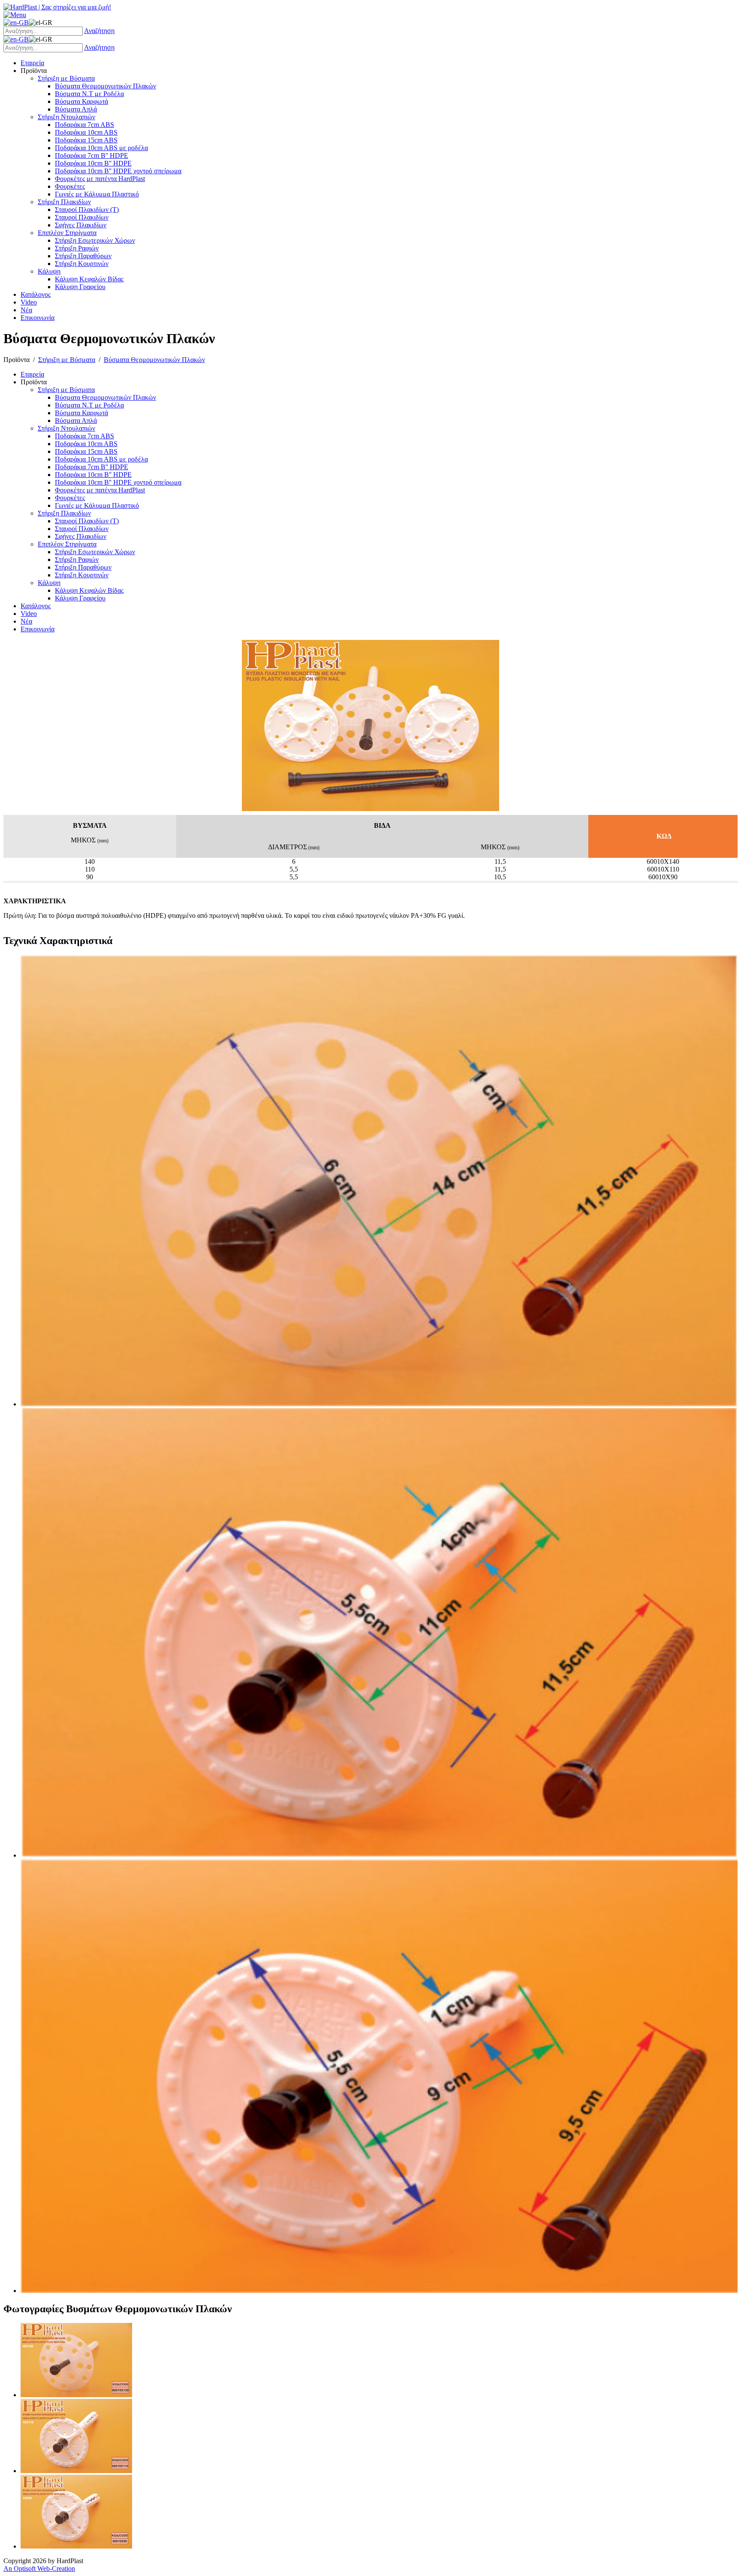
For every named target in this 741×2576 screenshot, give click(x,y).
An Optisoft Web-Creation (39, 2568)
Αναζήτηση (99, 31)
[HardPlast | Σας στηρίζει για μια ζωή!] (57, 7)
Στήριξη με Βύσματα (67, 360)
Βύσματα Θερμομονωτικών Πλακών (154, 360)
